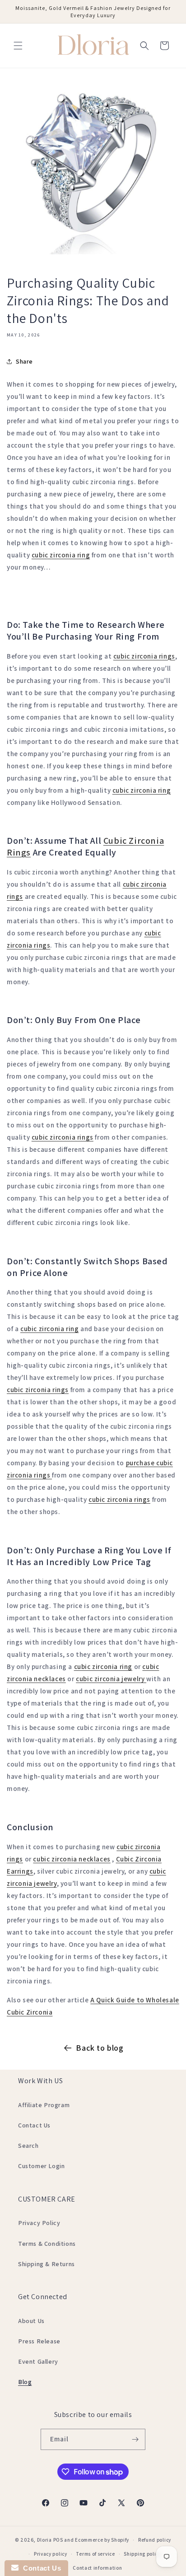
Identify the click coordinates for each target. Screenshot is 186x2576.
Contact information (97, 2568)
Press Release (39, 2341)
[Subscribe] (135, 2439)
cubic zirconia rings (144, 656)
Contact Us (34, 2125)
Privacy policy (51, 2554)
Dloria (44, 2540)
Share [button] (24, 361)
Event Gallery (38, 2361)
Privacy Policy (39, 2223)
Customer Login (41, 2166)
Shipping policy (142, 2554)
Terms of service (95, 2554)
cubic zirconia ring (61, 555)
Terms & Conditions (47, 2244)
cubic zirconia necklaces (72, 1859)
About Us (31, 2321)
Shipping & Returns (46, 2264)
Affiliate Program (44, 2105)
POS (58, 2540)
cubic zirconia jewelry (111, 1679)
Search (28, 2146)
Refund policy (155, 2540)
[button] (18, 46)
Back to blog (100, 2048)
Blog (25, 2382)
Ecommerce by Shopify (102, 2540)
